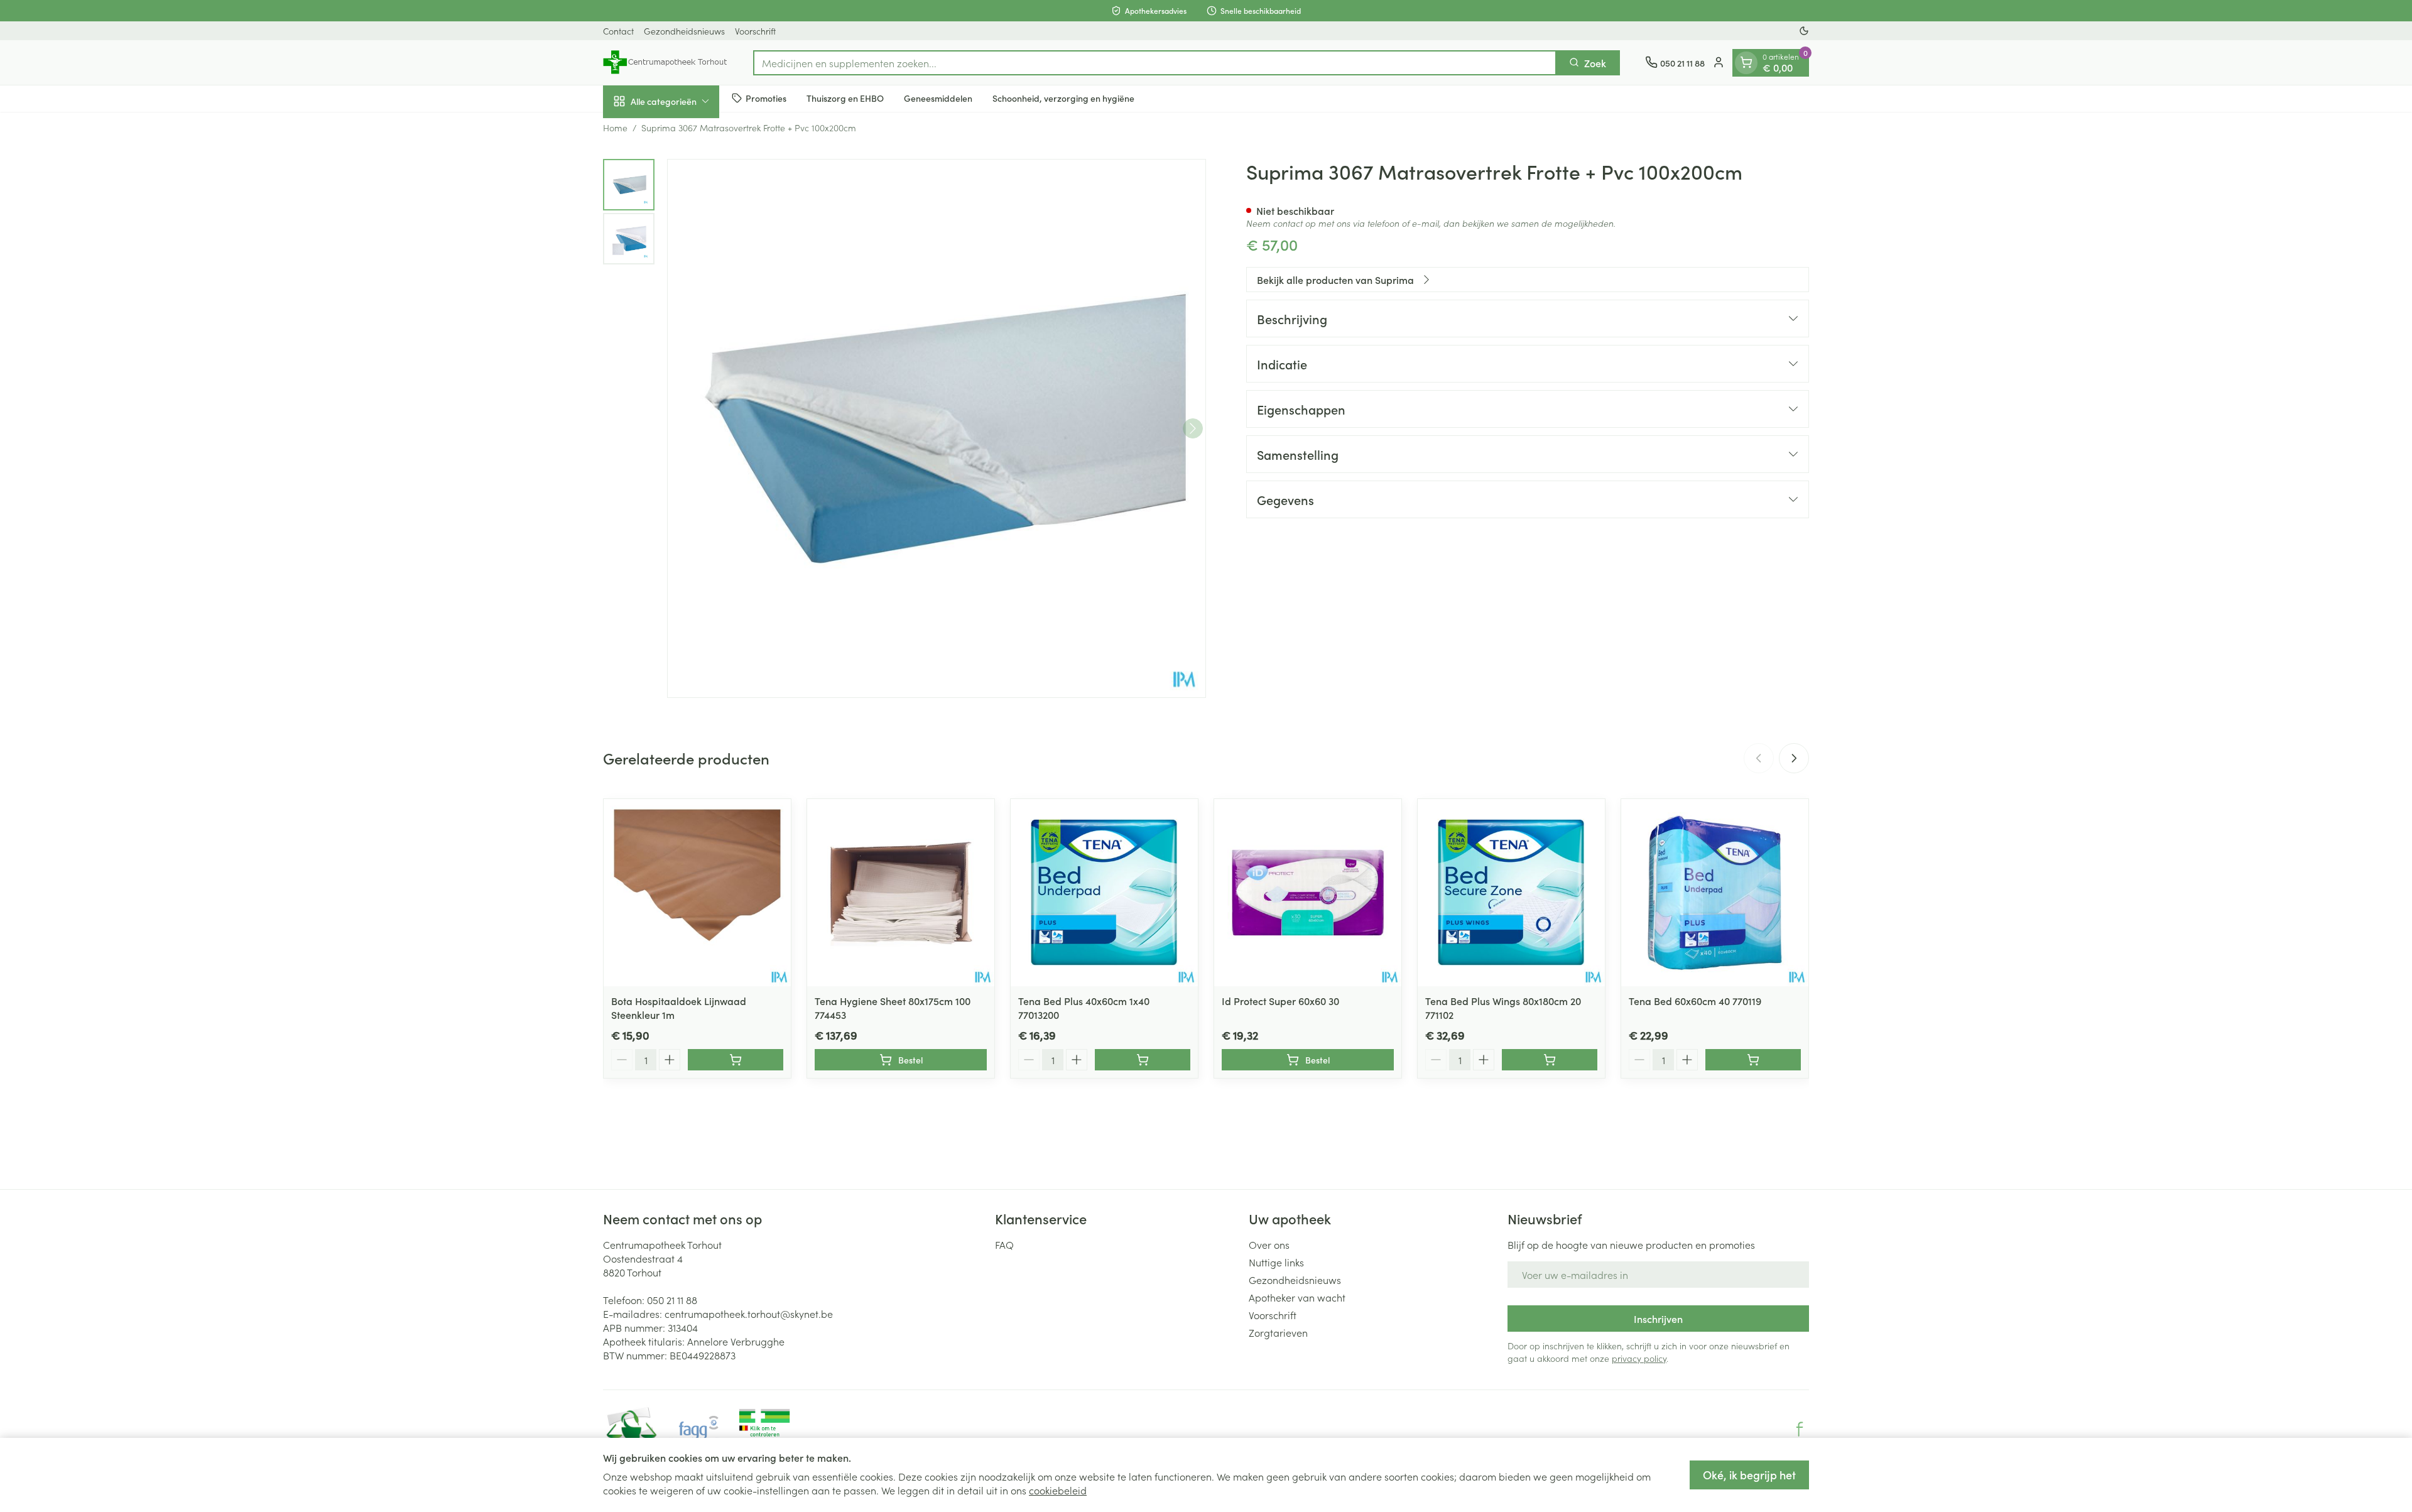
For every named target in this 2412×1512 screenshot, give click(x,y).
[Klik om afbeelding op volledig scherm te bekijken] (937, 428)
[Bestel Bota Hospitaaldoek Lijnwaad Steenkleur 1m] (736, 1060)
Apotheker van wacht (1297, 1297)
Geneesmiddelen (938, 98)
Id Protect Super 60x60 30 (1280, 1001)
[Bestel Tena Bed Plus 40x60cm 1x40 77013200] (1143, 1060)
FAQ (1004, 1244)
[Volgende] (1193, 428)
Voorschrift (755, 31)
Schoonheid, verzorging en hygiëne (1063, 98)
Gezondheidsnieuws (684, 31)
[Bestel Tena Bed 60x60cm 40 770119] (1753, 1060)
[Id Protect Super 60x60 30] (1308, 893)
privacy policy (1639, 1358)
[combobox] (1155, 62)
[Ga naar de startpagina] (665, 62)
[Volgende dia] (1794, 758)
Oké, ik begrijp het (1749, 1475)
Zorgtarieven (1278, 1332)
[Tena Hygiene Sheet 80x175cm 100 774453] (901, 893)
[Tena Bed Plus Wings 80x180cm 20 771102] (1511, 893)
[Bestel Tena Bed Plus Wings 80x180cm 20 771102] (1550, 1060)
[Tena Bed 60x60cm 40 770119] (1715, 893)
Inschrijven (1658, 1319)
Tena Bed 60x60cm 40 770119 (1695, 1001)
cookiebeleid (1058, 1490)
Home (615, 128)
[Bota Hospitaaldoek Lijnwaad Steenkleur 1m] (697, 893)
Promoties (766, 98)
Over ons (1269, 1244)
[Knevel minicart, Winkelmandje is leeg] (1746, 62)
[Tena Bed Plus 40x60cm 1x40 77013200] (1104, 893)
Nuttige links (1276, 1262)
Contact (618, 31)
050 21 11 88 (672, 1300)
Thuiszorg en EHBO (845, 98)
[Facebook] (1800, 1429)
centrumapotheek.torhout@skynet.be (749, 1313)
